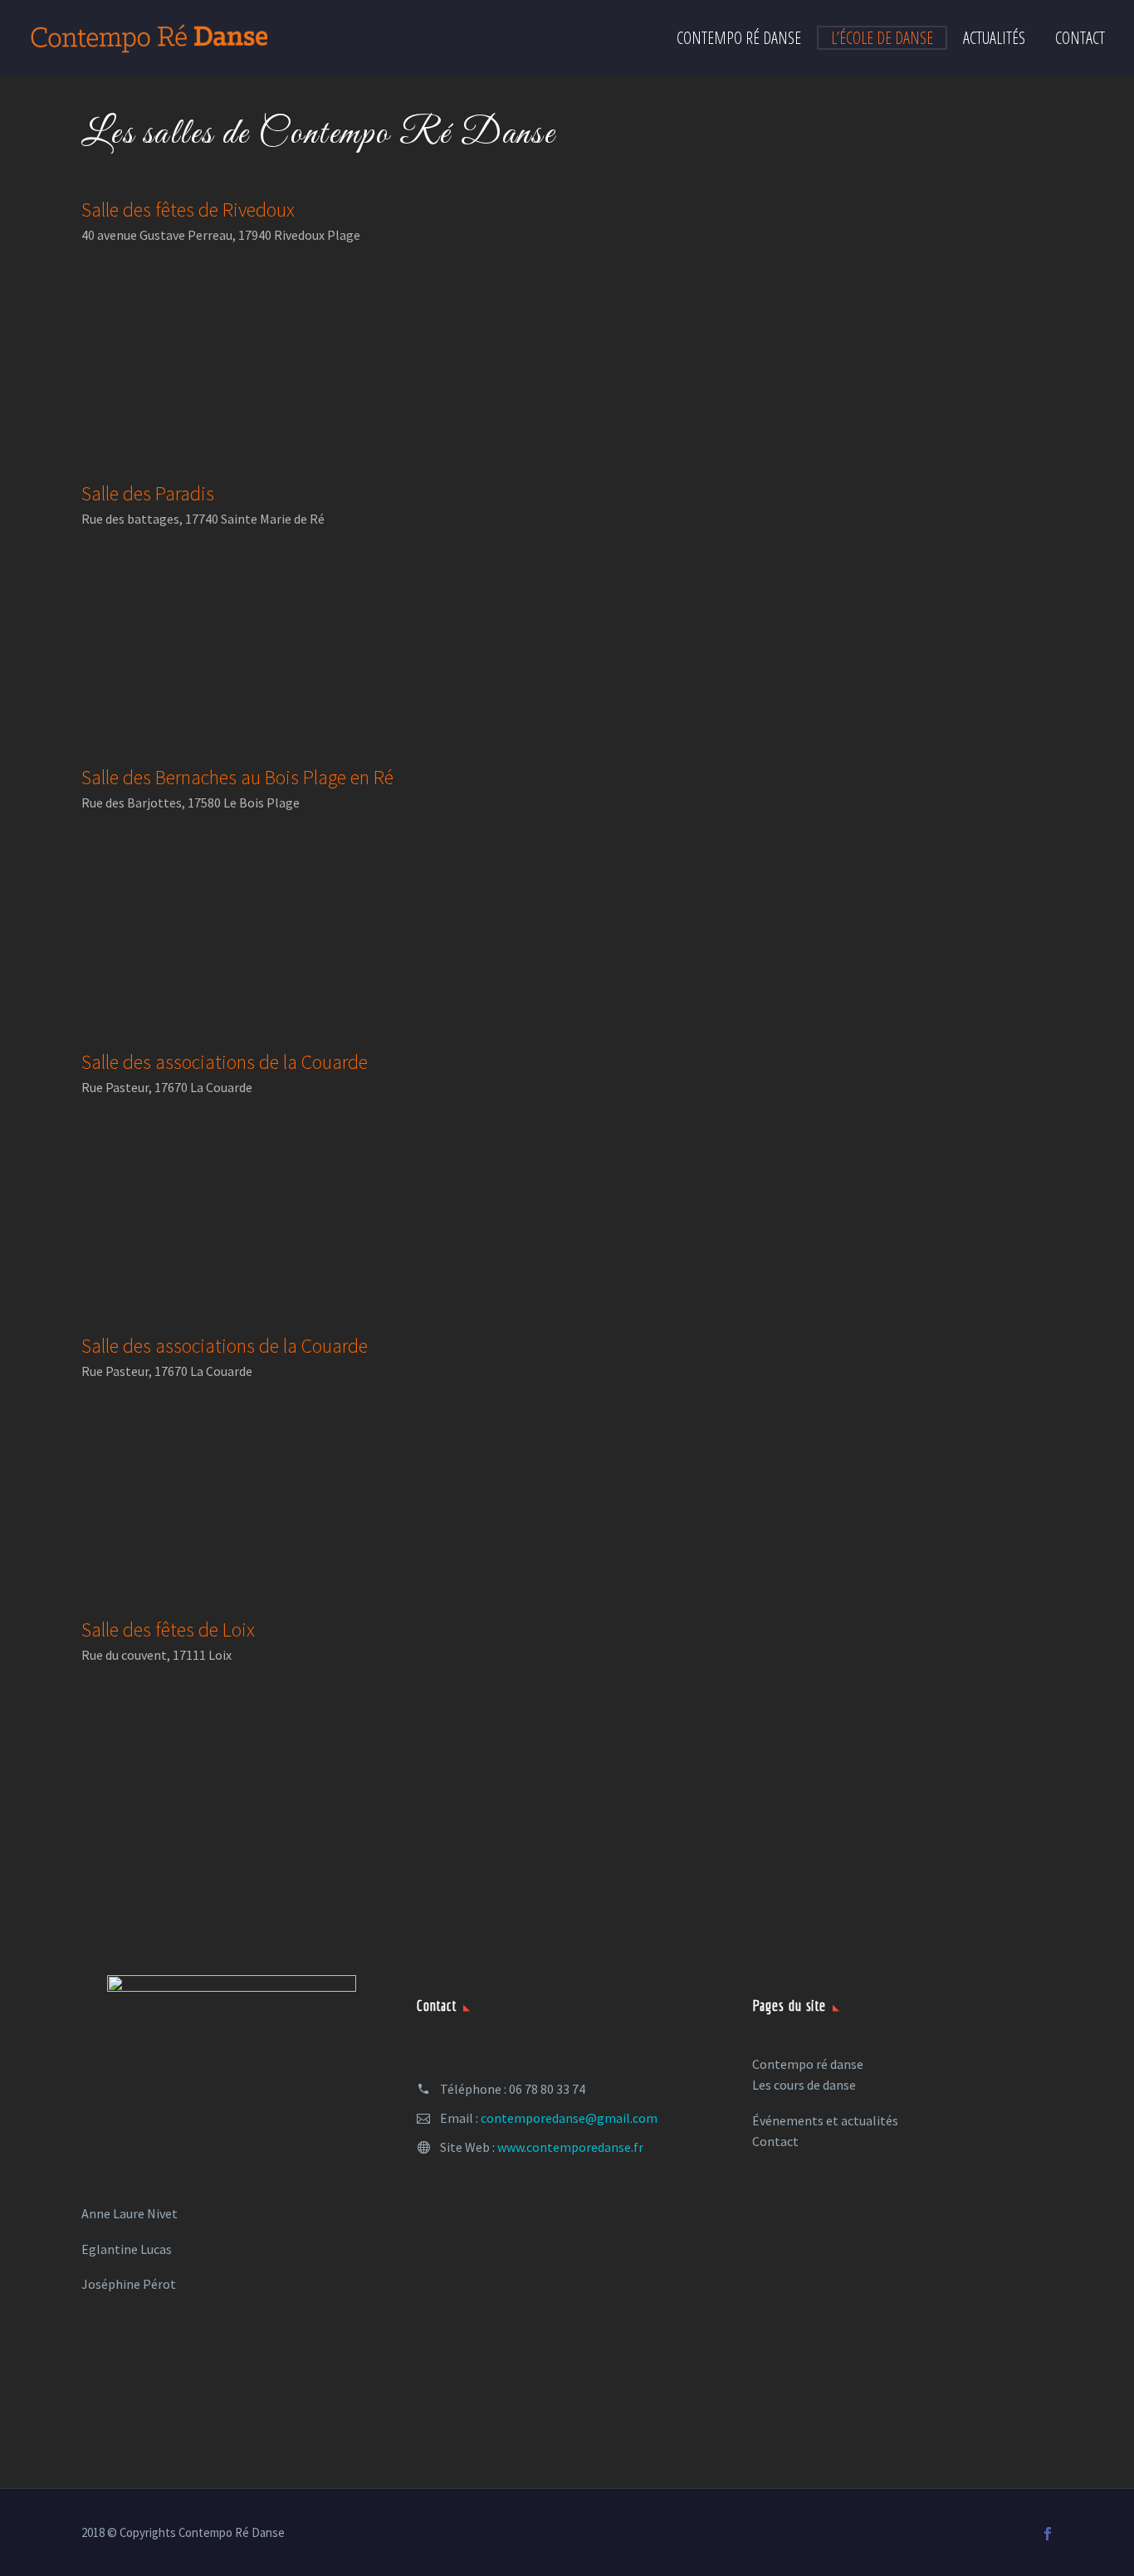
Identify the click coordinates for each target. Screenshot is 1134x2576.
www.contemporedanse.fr (570, 2147)
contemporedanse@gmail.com (569, 2118)
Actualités (994, 38)
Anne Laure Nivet (130, 2213)
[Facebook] (1048, 2534)
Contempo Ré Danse (739, 38)
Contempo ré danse (808, 2064)
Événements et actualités (825, 2120)
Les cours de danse (804, 2085)
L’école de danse (882, 38)
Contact (1080, 38)
